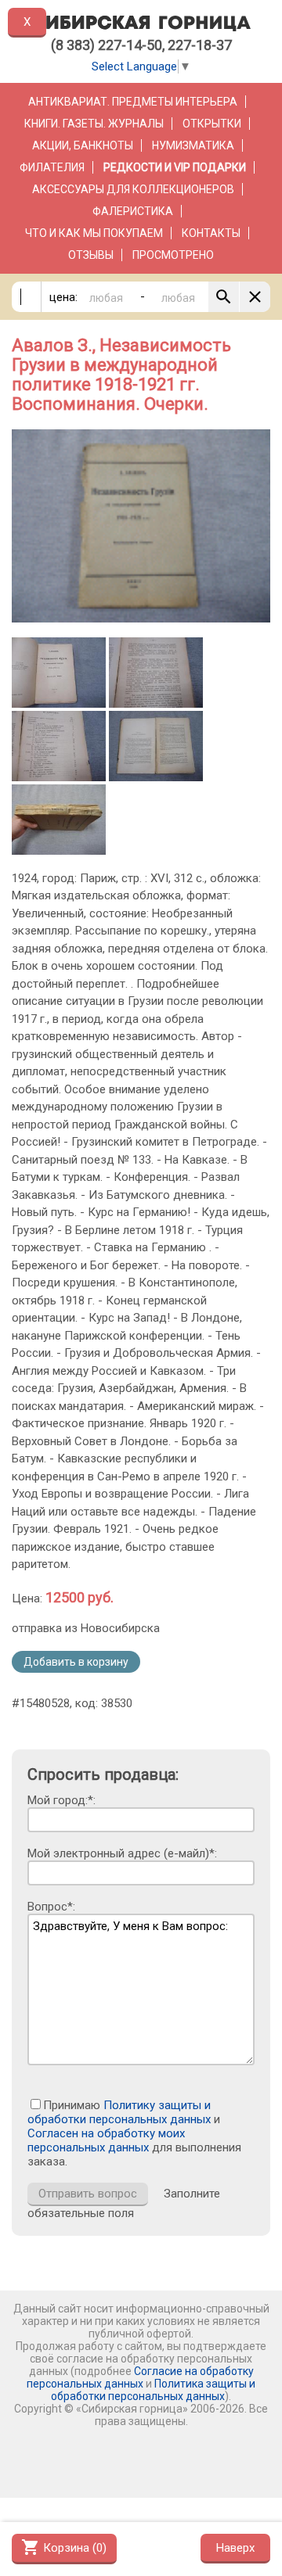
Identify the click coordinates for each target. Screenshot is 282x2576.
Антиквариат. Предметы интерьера (133, 102)
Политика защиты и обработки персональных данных (153, 2390)
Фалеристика (133, 211)
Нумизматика (193, 145)
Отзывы (91, 255)
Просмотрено (173, 255)
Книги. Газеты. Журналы (94, 124)
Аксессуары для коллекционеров (133, 189)
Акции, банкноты (83, 145)
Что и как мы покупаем (94, 233)
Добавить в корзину (76, 1662)
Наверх (235, 2548)
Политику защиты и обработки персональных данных (119, 2112)
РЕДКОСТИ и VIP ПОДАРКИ (175, 167)
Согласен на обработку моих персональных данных (106, 2140)
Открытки (212, 124)
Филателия (52, 167)
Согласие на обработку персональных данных (140, 2377)
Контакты (211, 233)
